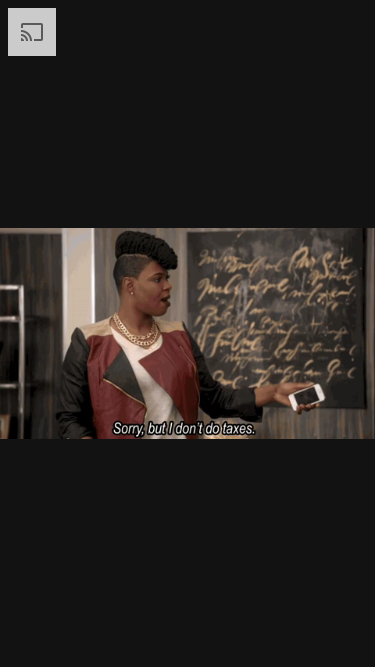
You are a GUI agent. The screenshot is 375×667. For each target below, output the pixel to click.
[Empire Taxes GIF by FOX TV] (187, 333)
